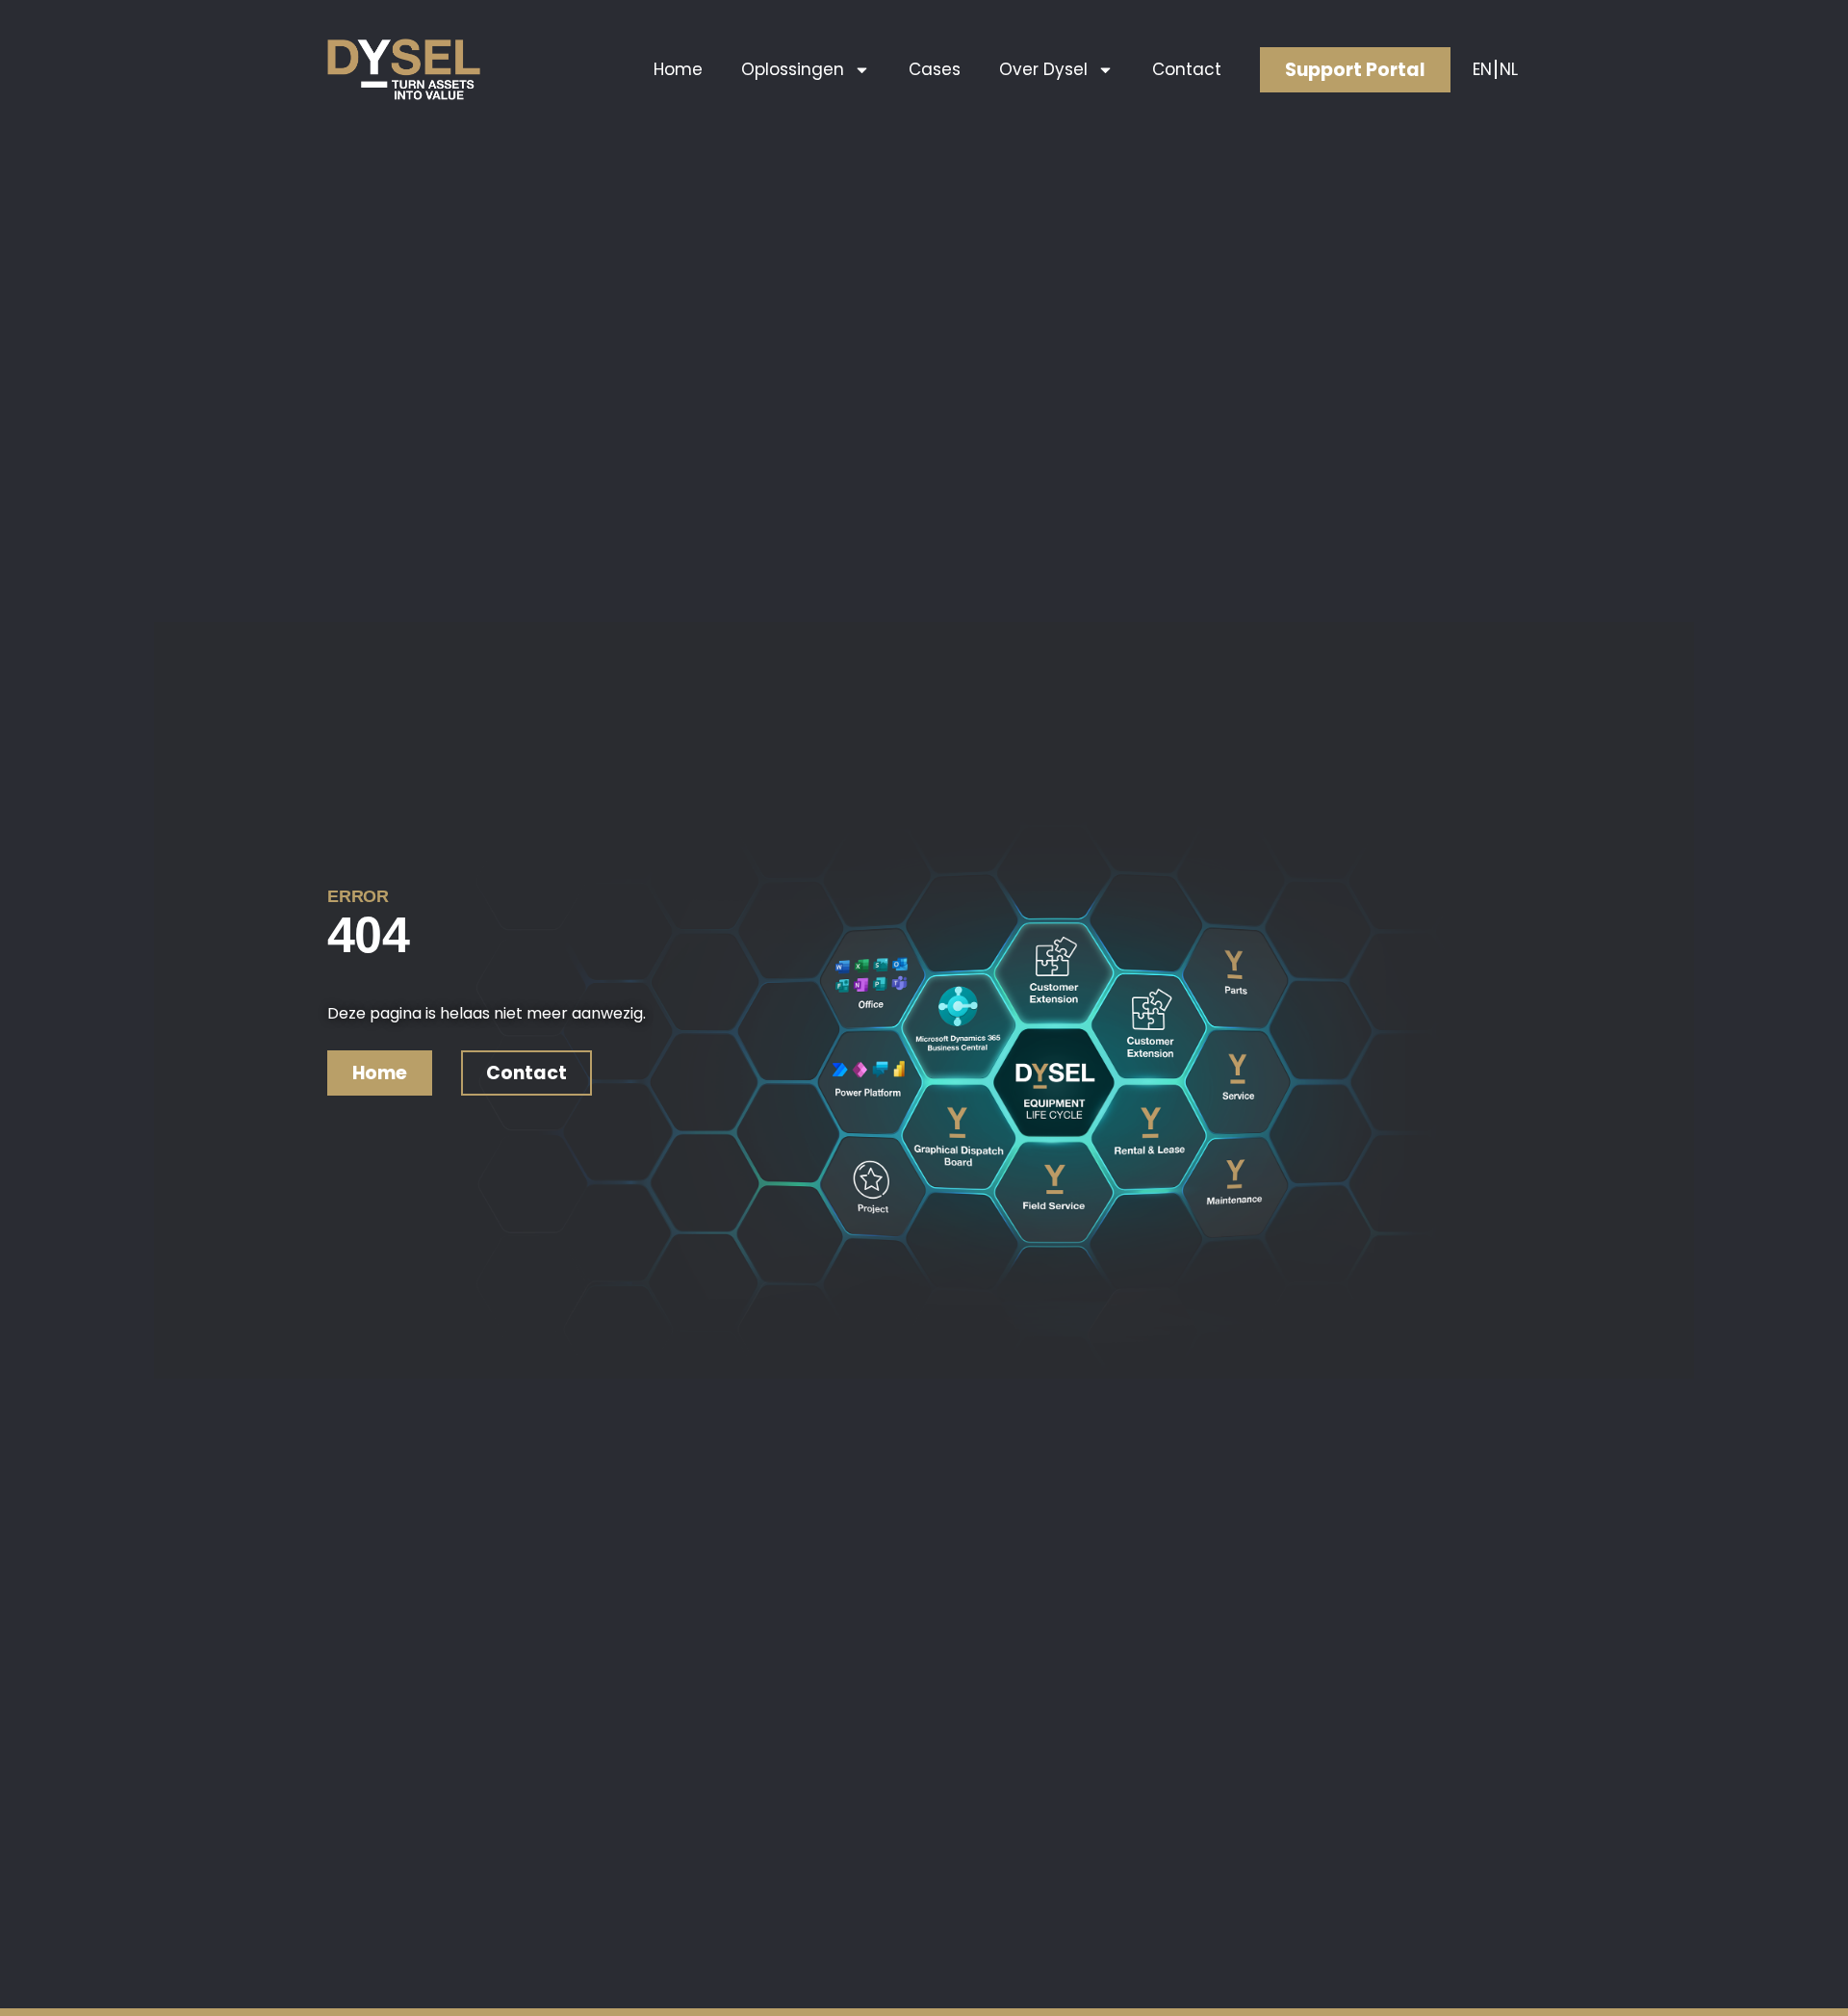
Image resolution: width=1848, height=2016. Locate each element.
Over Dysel (1043, 69)
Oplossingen (793, 69)
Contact (1187, 69)
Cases (935, 69)
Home (678, 69)
